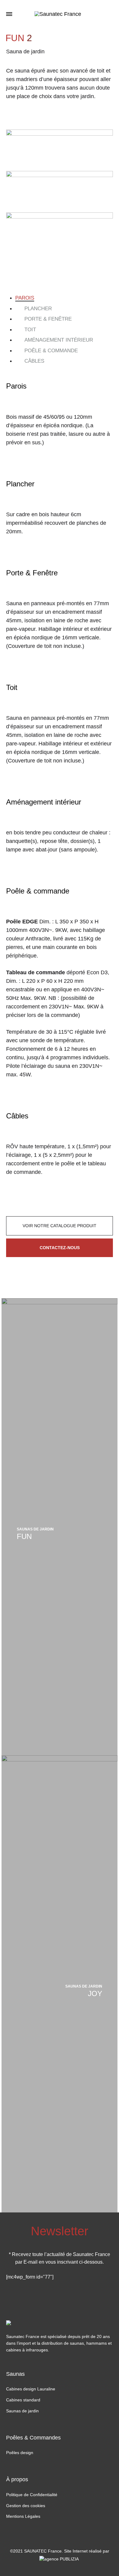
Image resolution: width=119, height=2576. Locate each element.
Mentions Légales (23, 2516)
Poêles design (20, 2453)
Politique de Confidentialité (32, 2495)
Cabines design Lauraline (31, 2389)
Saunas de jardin (22, 2411)
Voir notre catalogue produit (60, 1226)
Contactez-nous (60, 1248)
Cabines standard (23, 2400)
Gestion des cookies (26, 2506)
